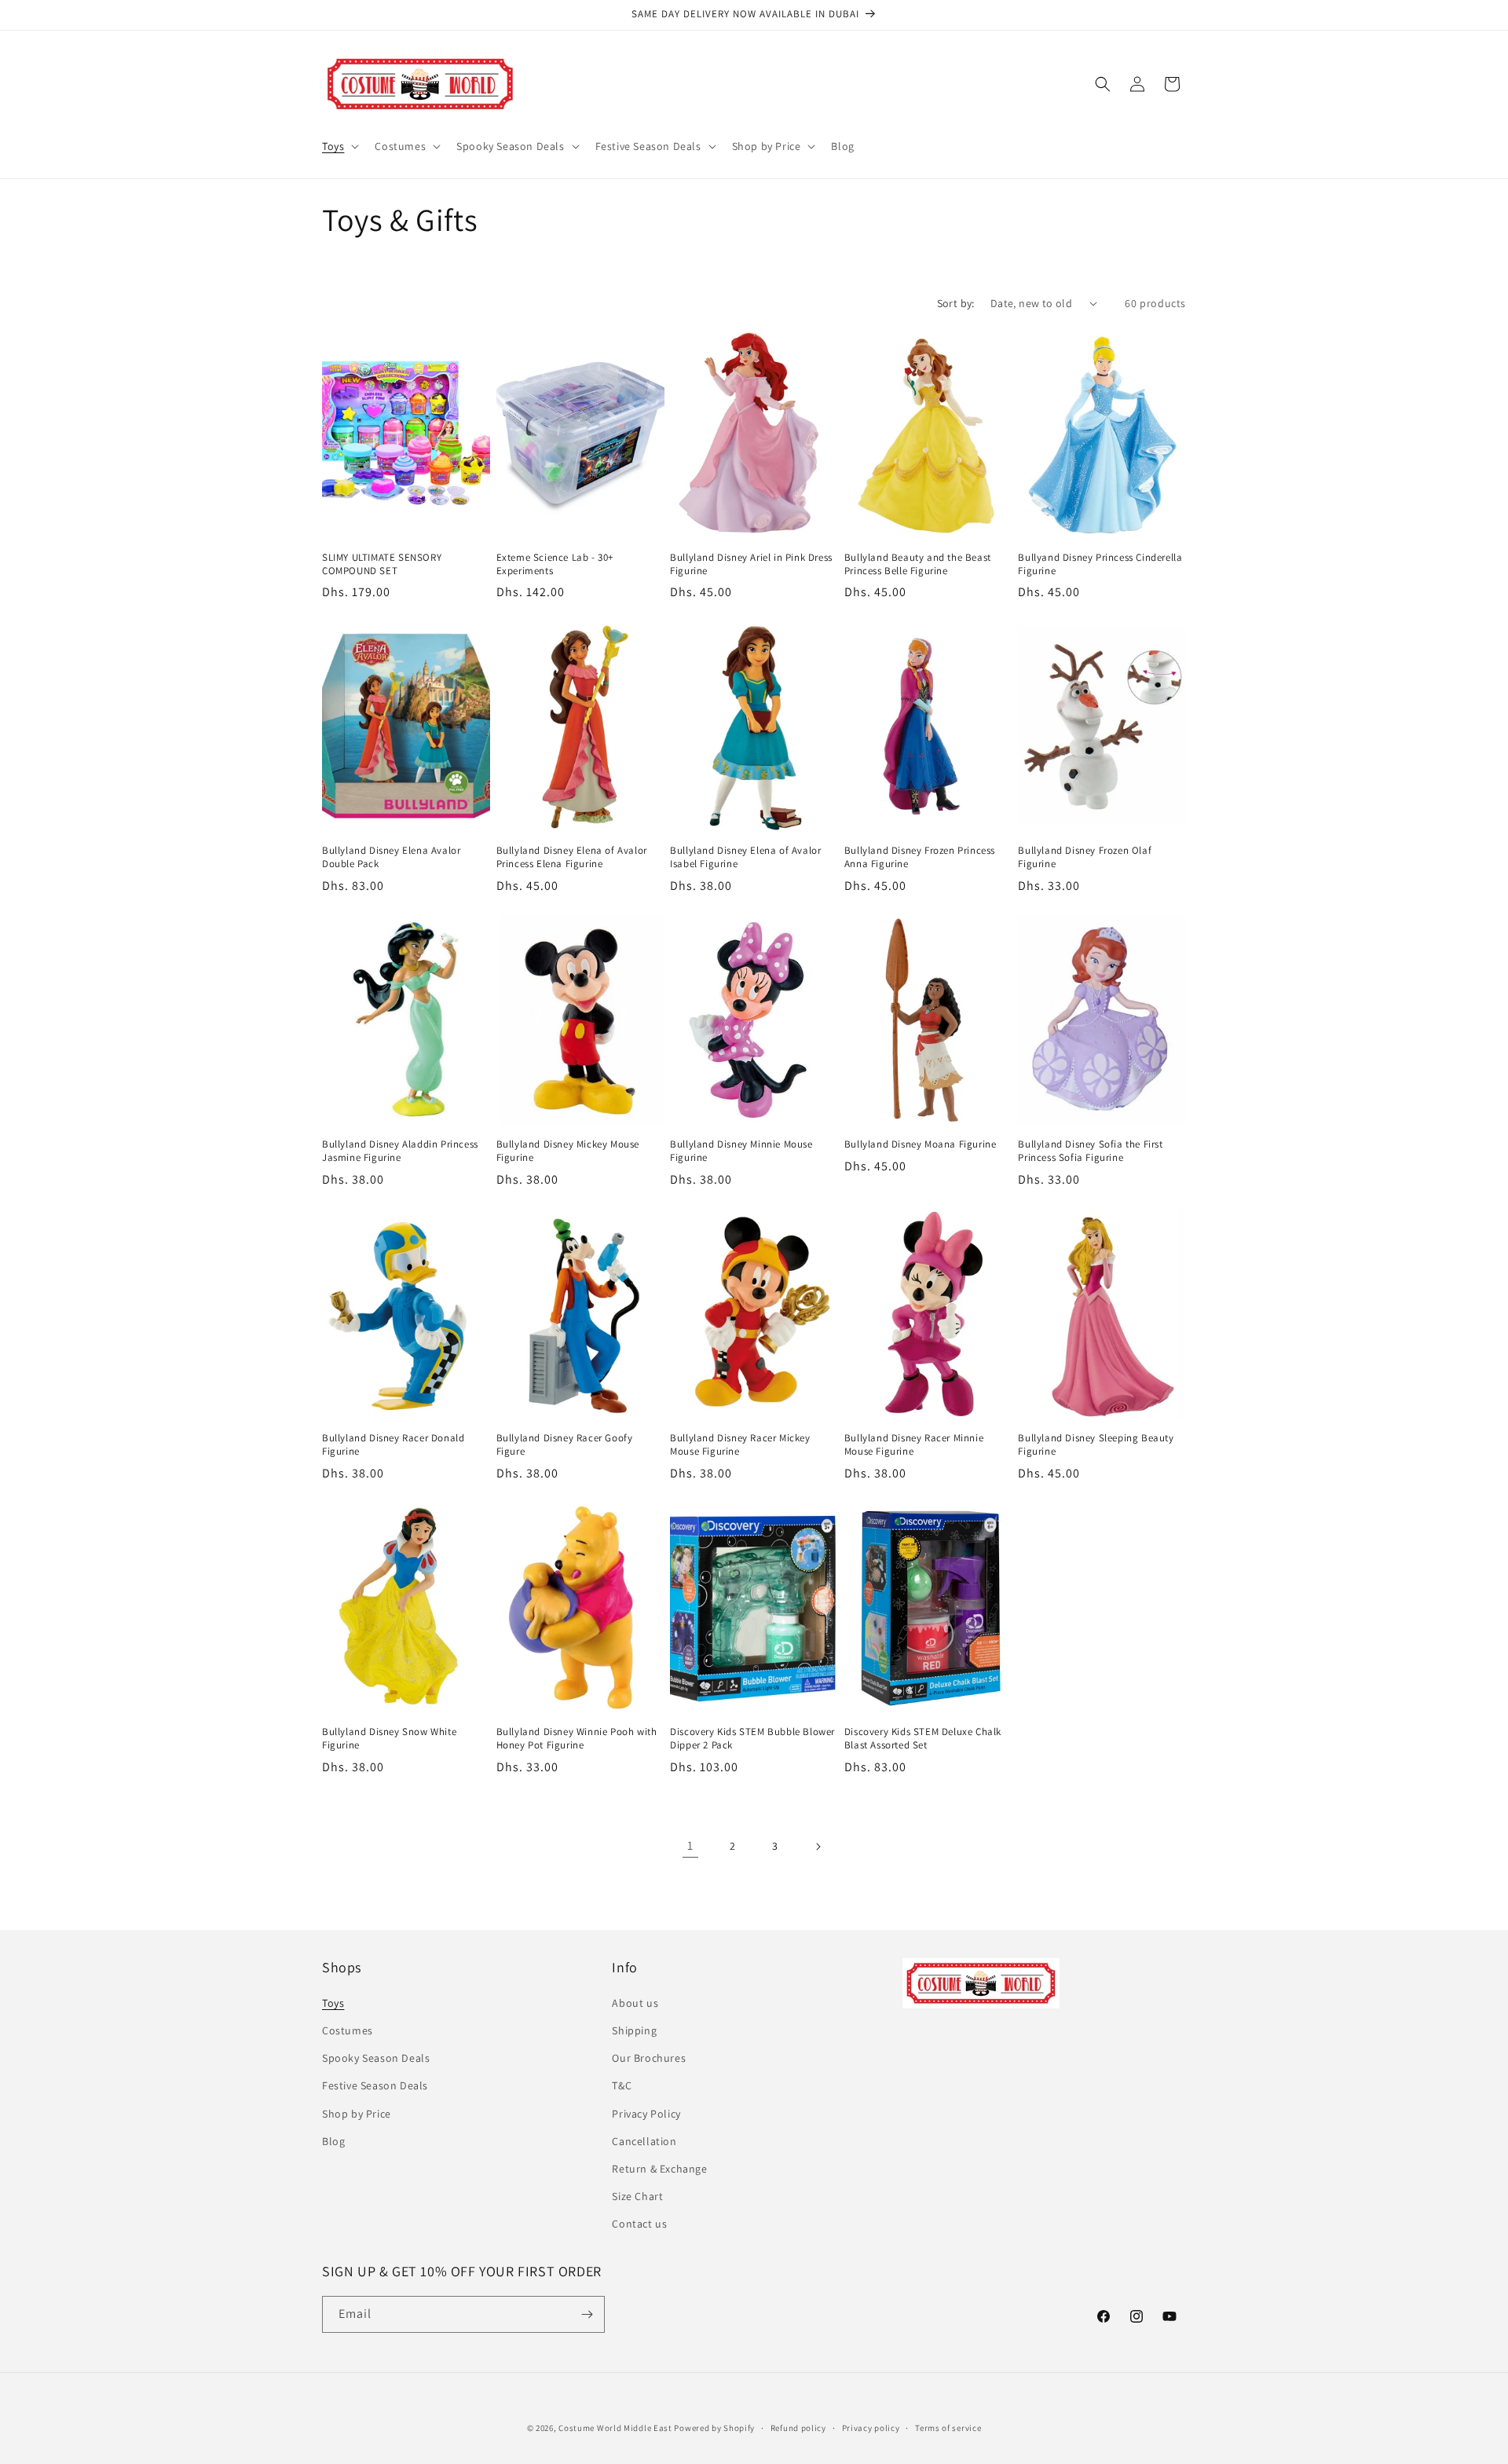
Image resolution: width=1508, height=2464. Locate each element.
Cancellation (644, 2141)
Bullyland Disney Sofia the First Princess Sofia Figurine (1090, 1151)
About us (635, 2003)
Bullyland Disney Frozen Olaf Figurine (1085, 857)
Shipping (634, 2030)
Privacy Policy (646, 2114)
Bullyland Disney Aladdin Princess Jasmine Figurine (400, 1151)
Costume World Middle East (615, 2428)
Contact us (639, 2224)
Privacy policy (871, 2428)
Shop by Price (357, 2114)
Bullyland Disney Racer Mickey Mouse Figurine (740, 1445)
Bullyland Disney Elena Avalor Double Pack (391, 857)
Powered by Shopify (714, 2428)
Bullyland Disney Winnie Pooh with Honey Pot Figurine (577, 1739)
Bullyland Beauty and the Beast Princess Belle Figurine (918, 564)
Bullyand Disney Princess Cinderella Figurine (1100, 564)
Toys (333, 2003)
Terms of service (948, 2428)
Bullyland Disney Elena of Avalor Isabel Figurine (745, 857)
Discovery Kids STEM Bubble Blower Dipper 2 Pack (752, 1739)
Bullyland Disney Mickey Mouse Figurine (568, 1151)
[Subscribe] (587, 2314)
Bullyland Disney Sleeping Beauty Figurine (1096, 1445)
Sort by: (956, 303)
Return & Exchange (659, 2169)
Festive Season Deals (375, 2085)
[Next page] (818, 1847)
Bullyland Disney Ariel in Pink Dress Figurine (751, 564)
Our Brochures (649, 2058)
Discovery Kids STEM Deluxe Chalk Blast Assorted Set (923, 1739)
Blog (333, 2141)
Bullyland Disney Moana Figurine (921, 1144)
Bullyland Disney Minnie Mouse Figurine (741, 1151)
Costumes (348, 2030)
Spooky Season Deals (376, 2058)
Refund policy (798, 2428)
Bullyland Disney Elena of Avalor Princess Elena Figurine (572, 857)
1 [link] (690, 1845)
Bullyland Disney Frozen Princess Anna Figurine (920, 857)
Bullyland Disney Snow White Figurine (389, 1739)
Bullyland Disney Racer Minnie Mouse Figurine (914, 1445)
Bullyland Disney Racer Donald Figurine (393, 1445)
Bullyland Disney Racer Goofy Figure (565, 1445)
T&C (622, 2085)
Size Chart (637, 2196)
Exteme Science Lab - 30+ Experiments (555, 564)
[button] (339, 146)
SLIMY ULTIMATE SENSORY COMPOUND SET (382, 564)
